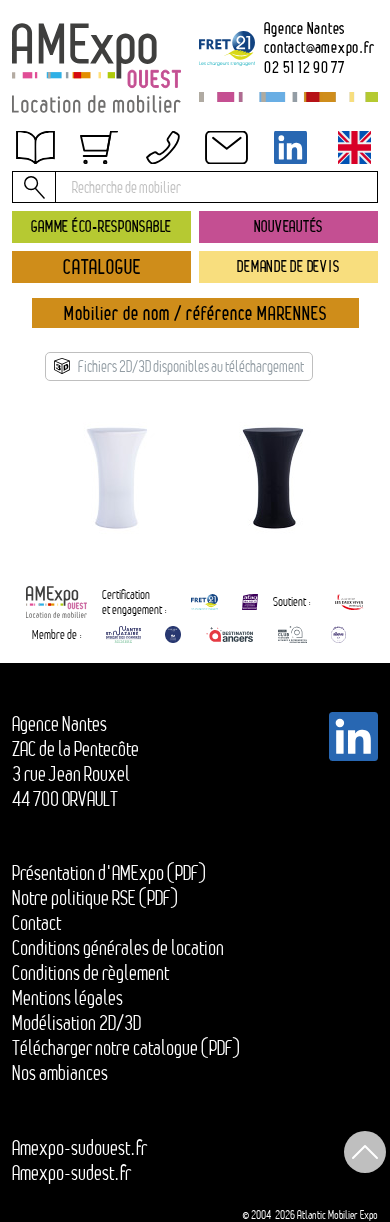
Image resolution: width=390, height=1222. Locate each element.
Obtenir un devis (83, 161)
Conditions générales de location (118, 948)
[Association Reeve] (338, 634)
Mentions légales (67, 998)
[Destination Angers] (229, 634)
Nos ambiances (60, 1073)
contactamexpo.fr (319, 48)
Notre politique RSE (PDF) (95, 898)
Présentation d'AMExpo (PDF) (109, 873)
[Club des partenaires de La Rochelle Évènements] (173, 634)
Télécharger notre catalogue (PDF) (126, 1048)
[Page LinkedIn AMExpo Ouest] (291, 147)
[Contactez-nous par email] (227, 147)
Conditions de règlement (90, 973)
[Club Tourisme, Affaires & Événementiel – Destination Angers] (292, 634)
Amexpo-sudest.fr (71, 1173)
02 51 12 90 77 (304, 68)
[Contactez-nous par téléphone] (163, 147)
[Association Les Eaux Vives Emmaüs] (349, 602)
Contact (36, 923)
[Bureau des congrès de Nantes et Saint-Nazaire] (123, 634)
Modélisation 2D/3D (76, 1023)
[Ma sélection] (99, 147)
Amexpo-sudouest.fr (79, 1148)
